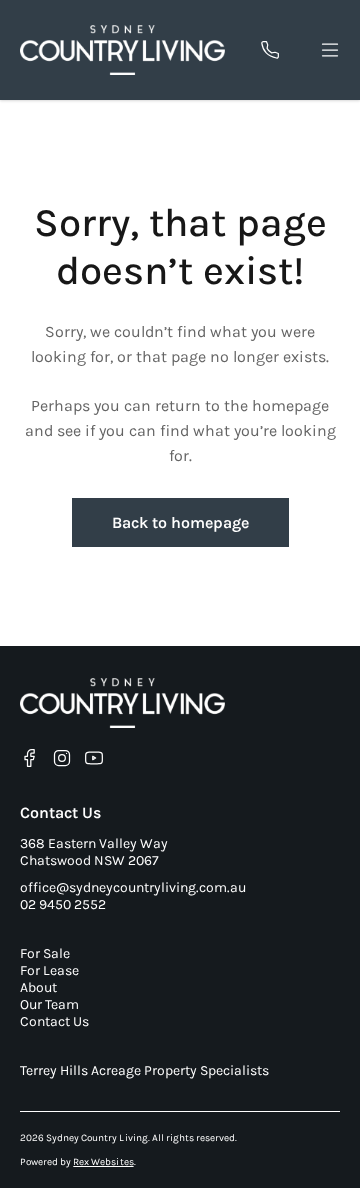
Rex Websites (103, 1162)
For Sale (45, 953)
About (38, 987)
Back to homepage (180, 522)
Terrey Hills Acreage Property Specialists (144, 1070)
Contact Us (54, 1021)
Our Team (49, 1004)
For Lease (49, 970)
